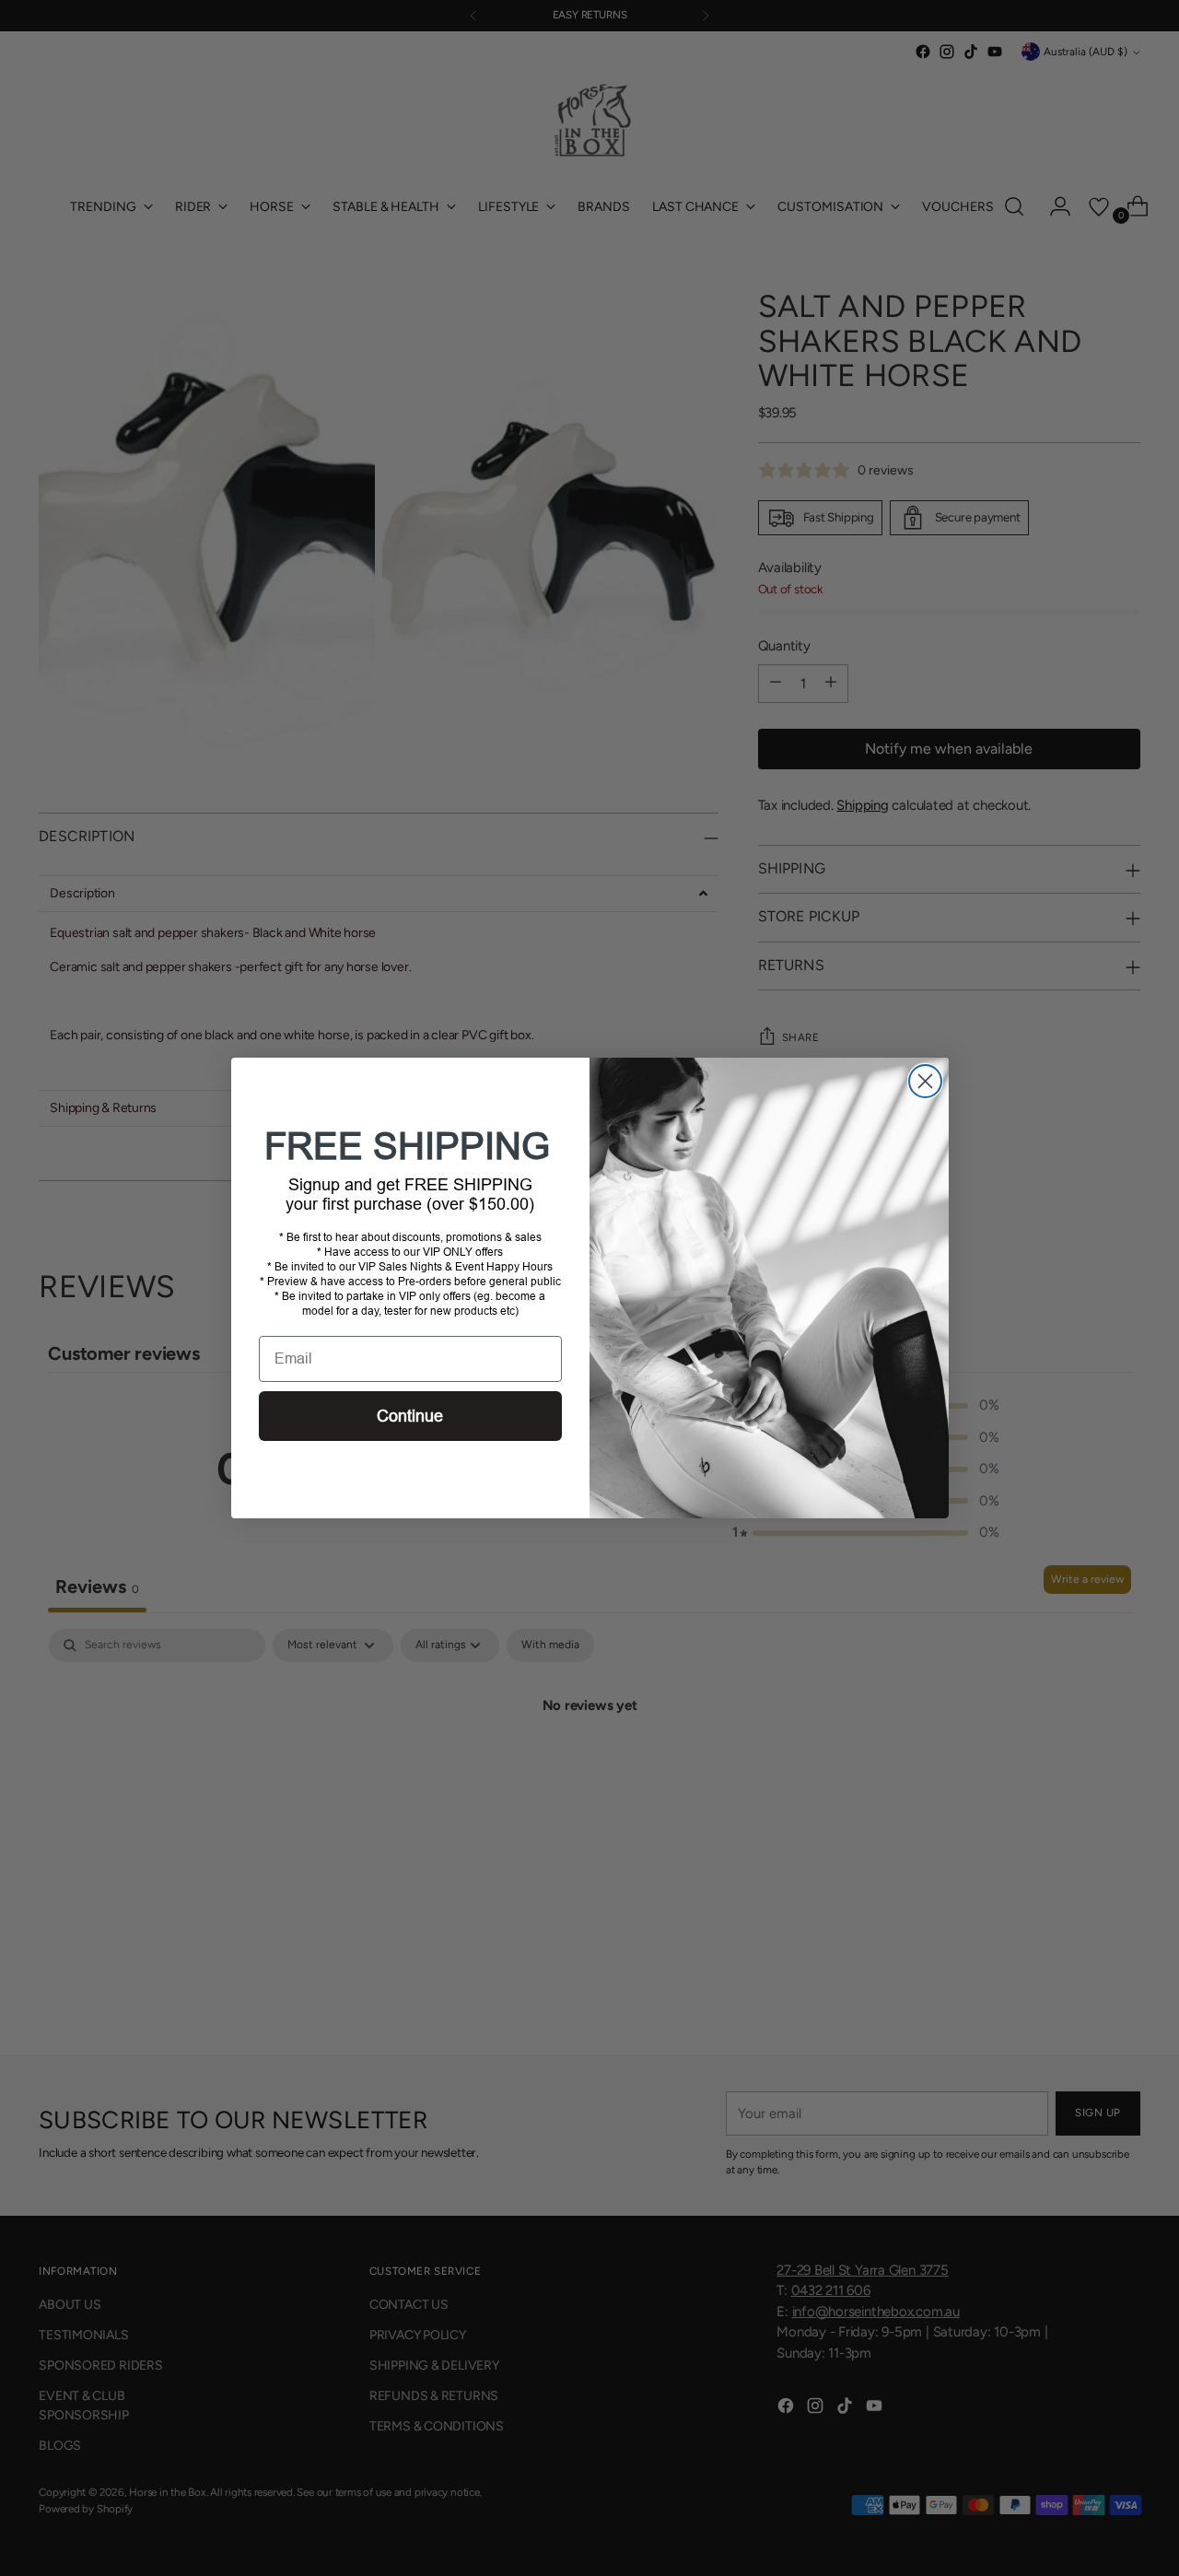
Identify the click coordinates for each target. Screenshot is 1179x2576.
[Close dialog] (925, 1081)
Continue (410, 1416)
